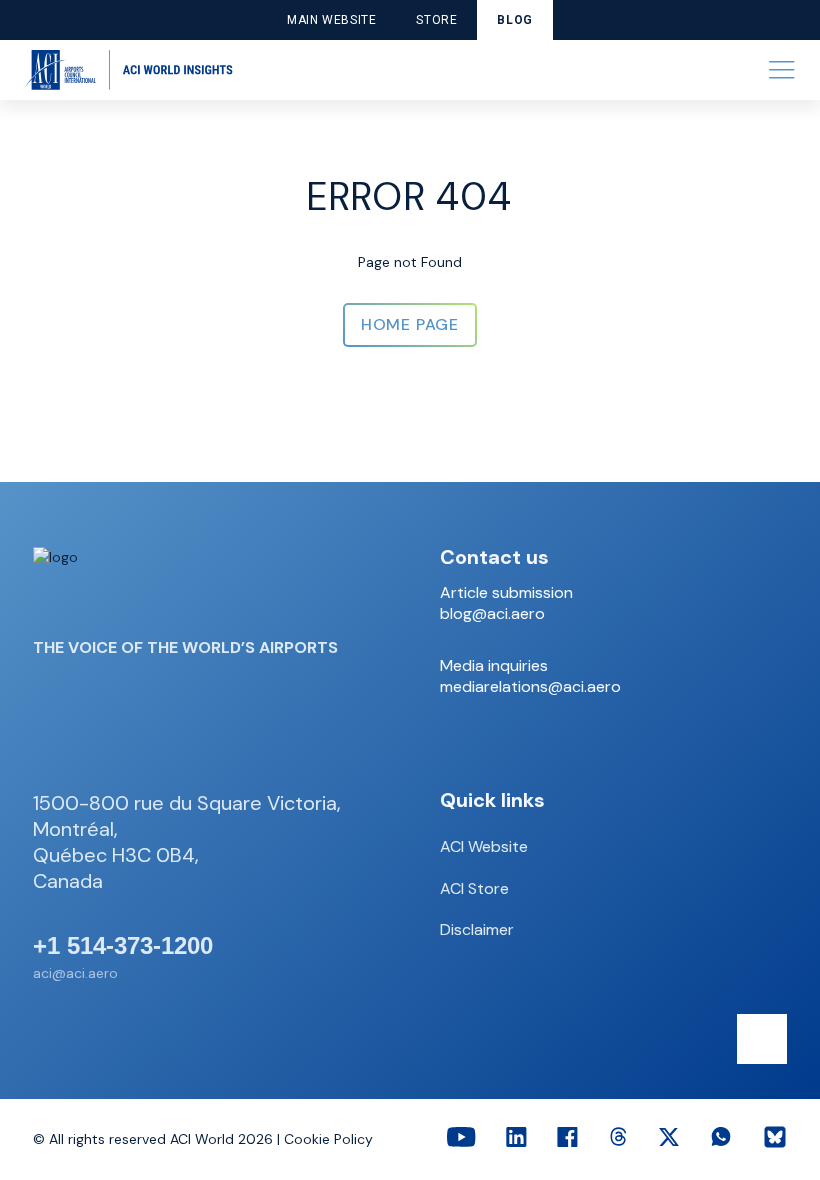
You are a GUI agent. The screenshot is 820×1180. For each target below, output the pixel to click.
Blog (514, 20)
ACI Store (474, 888)
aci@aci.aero (75, 973)
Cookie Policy (328, 1139)
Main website (331, 20)
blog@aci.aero (492, 614)
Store (436, 20)
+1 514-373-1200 (123, 946)
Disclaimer (477, 929)
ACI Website (484, 846)
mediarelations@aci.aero (530, 687)
